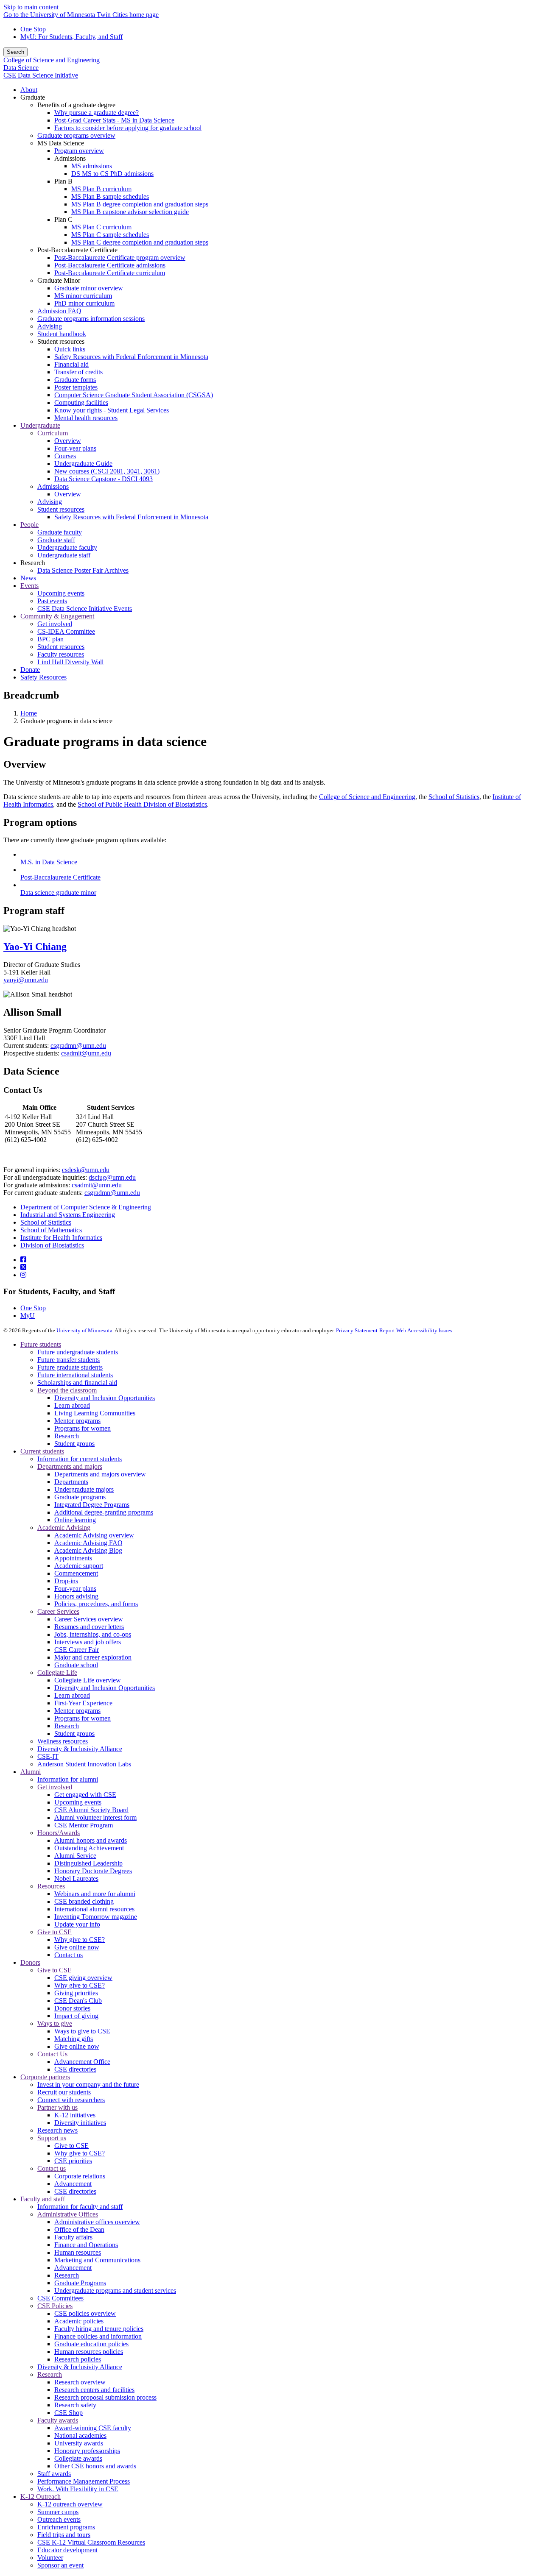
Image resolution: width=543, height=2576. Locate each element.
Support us (52, 2138)
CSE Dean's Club (78, 2001)
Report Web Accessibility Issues (416, 1330)
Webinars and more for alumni (95, 1894)
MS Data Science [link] (61, 143)
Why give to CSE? (80, 1940)
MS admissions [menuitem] (92, 166)
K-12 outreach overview (70, 2504)
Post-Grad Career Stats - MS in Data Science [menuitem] (114, 120)
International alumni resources (94, 1909)
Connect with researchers (71, 2100)
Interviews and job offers (88, 1642)
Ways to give (55, 2023)
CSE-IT (48, 1756)
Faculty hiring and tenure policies (99, 2329)
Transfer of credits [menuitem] (78, 372)
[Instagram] (23, 1275)
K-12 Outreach (41, 2497)
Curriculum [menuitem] (53, 433)
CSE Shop (69, 2413)
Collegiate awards (78, 2458)
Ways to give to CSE (82, 2031)
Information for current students (80, 1459)
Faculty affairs (73, 2237)
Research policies (78, 2359)
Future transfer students (69, 1360)
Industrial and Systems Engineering (68, 1215)
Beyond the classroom (67, 1390)
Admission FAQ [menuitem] (59, 311)
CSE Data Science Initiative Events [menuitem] (85, 608)
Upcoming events (78, 1802)
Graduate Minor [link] (59, 280)
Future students (41, 1344)
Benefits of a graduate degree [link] (76, 105)
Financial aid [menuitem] (71, 364)
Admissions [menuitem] (53, 486)
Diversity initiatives (80, 2123)
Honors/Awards (59, 1833)
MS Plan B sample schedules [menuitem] (110, 196)
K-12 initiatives (75, 2115)
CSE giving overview (83, 1978)
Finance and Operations (86, 2245)
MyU (28, 1316)
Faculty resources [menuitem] (61, 654)
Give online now (77, 1947)
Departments (71, 1482)
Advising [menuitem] (50, 326)
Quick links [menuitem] (70, 349)
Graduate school (76, 1665)
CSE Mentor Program (84, 1825)
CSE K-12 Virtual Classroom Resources (91, 2542)
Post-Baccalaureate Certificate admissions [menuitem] (110, 265)
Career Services (58, 1611)
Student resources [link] (61, 341)
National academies (80, 2435)
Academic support (79, 1566)
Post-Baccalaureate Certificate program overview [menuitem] (120, 258)
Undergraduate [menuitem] (40, 425)
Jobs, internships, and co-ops (93, 1634)
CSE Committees (60, 2298)
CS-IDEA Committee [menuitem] (66, 631)
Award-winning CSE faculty (93, 2428)
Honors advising (76, 1596)
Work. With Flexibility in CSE (78, 2489)
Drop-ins (66, 1581)
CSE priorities (73, 2161)
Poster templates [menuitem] (76, 387)
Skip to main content (31, 7)
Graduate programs (80, 1497)
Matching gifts (74, 2039)
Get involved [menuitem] (55, 624)
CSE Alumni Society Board (91, 1810)
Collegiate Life (57, 1672)
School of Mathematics (51, 1230)
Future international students (75, 1375)
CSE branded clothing (84, 1901)
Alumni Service (75, 1856)
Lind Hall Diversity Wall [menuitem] (70, 662)
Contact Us (52, 2054)
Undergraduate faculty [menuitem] (67, 547)
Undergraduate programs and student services (115, 2291)
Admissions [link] (70, 158)
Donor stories (72, 2008)
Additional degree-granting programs (104, 1512)
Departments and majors (70, 1466)
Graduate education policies (91, 2344)
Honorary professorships (87, 2451)
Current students (42, 1451)
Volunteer (50, 2558)
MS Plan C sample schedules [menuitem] (110, 235)
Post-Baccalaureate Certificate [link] (77, 250)
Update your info (77, 1924)
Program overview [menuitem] (79, 151)
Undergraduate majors (84, 1489)
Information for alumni (68, 1779)
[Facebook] (23, 1260)
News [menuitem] (28, 578)
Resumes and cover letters (89, 1627)
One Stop (33, 29)
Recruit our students (64, 2092)
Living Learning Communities (95, 1413)
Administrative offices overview (97, 2222)
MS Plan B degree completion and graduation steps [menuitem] (140, 204)
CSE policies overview (85, 2313)
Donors (30, 1962)
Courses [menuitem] (65, 456)
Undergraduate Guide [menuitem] (83, 464)
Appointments (73, 1558)
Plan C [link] (63, 219)
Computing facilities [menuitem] (81, 402)
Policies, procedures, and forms (96, 1604)
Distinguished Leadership (88, 1863)
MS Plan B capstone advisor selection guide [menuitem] (130, 212)
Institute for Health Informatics (61, 1238)
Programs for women (83, 1428)
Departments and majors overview (100, 1474)
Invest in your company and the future (88, 2084)
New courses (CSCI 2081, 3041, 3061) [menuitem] (107, 471)
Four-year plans (75, 1589)
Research (67, 1436)
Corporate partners (45, 2077)
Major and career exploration (93, 1657)
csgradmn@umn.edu (78, 1046)
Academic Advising (64, 1527)
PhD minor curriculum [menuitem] (84, 303)
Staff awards (54, 2474)
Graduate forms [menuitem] (75, 380)
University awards (79, 2443)
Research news (57, 2130)
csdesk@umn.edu (86, 1170)
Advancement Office (82, 2062)
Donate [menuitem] (30, 670)
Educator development (67, 2550)
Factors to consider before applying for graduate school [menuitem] (128, 128)
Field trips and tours (64, 2535)
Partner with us (57, 2107)
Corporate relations (80, 2176)
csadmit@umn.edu (86, 1053)
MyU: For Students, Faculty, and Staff (71, 37)
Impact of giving (76, 2016)
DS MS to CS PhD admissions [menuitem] (112, 174)
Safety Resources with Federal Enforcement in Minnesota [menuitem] (131, 357)
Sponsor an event (60, 2565)
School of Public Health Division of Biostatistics (142, 804)
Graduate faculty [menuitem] (60, 532)
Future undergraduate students (78, 1352)
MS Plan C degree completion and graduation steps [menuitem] (140, 242)
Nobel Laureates (76, 1878)
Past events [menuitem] (52, 601)
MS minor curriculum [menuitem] (83, 296)
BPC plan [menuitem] (50, 639)
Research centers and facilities (94, 2390)
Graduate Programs (80, 2283)
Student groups (74, 1444)
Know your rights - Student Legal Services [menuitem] (112, 410)
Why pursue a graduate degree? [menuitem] (97, 113)
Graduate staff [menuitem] (56, 540)
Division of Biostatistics (52, 1245)
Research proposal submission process (105, 2397)
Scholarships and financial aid (77, 1383)
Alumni (31, 1772)
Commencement (76, 1573)
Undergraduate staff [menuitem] (64, 555)
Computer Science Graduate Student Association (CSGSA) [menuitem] (134, 395)
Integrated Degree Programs (92, 1505)
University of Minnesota (84, 1330)
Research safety (75, 2405)
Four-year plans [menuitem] (75, 448)
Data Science (21, 68)
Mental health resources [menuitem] (86, 418)
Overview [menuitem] (68, 441)
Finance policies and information (98, 2336)
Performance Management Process (84, 2481)
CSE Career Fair (77, 1650)
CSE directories (75, 2069)
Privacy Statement (357, 1330)
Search (15, 52)
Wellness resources (63, 1741)
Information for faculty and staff (80, 2207)
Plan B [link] (63, 181)
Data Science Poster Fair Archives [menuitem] (83, 570)
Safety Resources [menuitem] (43, 677)
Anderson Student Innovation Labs (84, 1764)
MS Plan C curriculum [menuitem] (101, 227)
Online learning (75, 1520)
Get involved (55, 1787)
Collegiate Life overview (88, 1680)
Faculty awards (58, 2420)
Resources (51, 1886)
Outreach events (59, 2519)
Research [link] (33, 563)
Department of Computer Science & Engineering (86, 1207)
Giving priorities (76, 1993)
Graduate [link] (33, 97)
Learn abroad (72, 1405)
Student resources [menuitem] (61, 509)
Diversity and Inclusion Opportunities (105, 1398)
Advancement (73, 2184)
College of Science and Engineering (52, 60)
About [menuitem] (29, 90)
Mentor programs (77, 1421)
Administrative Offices (68, 2214)
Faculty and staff (43, 2199)
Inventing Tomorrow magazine (96, 1917)
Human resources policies (89, 2352)
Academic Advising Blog (88, 1550)
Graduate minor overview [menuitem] (89, 288)
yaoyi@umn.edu (26, 980)
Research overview (80, 2382)
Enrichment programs (66, 2527)
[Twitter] (23, 1267)
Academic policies (79, 2321)
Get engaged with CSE (85, 1795)
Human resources (78, 2252)
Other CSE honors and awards (95, 2466)
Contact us (69, 1955)
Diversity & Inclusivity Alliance (80, 1749)
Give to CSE (55, 1932)
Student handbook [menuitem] (62, 334)
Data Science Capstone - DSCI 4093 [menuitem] (104, 479)
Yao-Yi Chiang (35, 947)
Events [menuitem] (29, 586)
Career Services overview (89, 1619)
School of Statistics (454, 797)
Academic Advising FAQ (88, 1543)
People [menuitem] (29, 525)
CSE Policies (55, 2306)
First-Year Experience (83, 1703)
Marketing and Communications (97, 2260)
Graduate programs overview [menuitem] (76, 135)
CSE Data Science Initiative (41, 75)
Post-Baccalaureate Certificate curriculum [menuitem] (110, 273)
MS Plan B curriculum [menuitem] (101, 189)
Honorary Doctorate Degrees (93, 1871)
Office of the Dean (79, 2229)
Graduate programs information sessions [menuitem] (91, 319)
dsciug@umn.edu (112, 1177)
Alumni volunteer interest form (95, 1817)
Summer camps (58, 2512)
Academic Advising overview (94, 1535)
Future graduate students (70, 1367)
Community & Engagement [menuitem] (57, 616)
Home (29, 713)
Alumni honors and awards (91, 1840)
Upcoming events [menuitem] (61, 593)
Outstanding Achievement (89, 1848)
